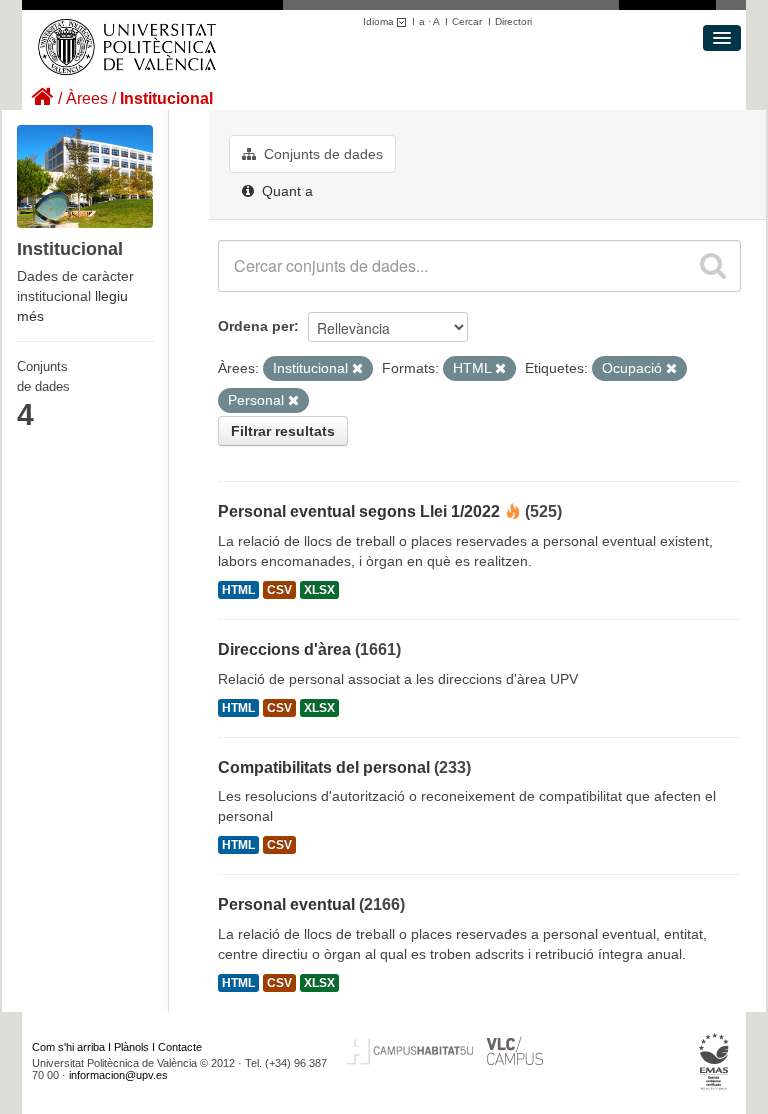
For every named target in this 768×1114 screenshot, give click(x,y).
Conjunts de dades (321, 154)
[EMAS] (714, 1062)
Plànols (131, 1047)
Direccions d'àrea (284, 649)
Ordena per (256, 326)
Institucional (166, 98)
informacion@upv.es (118, 1075)
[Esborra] (357, 369)
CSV (279, 590)
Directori (513, 21)
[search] (713, 266)
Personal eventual (286, 904)
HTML (238, 590)
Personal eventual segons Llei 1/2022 (359, 511)
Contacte (180, 1047)
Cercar (467, 21)
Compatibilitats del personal (324, 767)
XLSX (319, 590)
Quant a (285, 191)
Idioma (380, 21)
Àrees (87, 98)
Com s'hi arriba (68, 1047)
